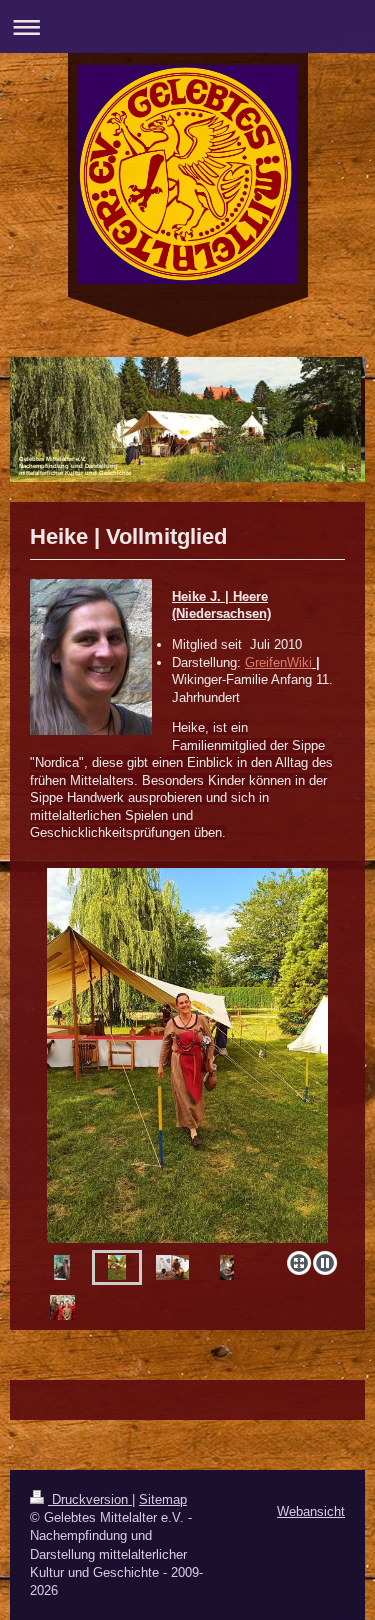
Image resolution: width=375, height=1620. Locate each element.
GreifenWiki (278, 662)
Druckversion (90, 1499)
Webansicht (311, 1511)
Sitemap (163, 1499)
